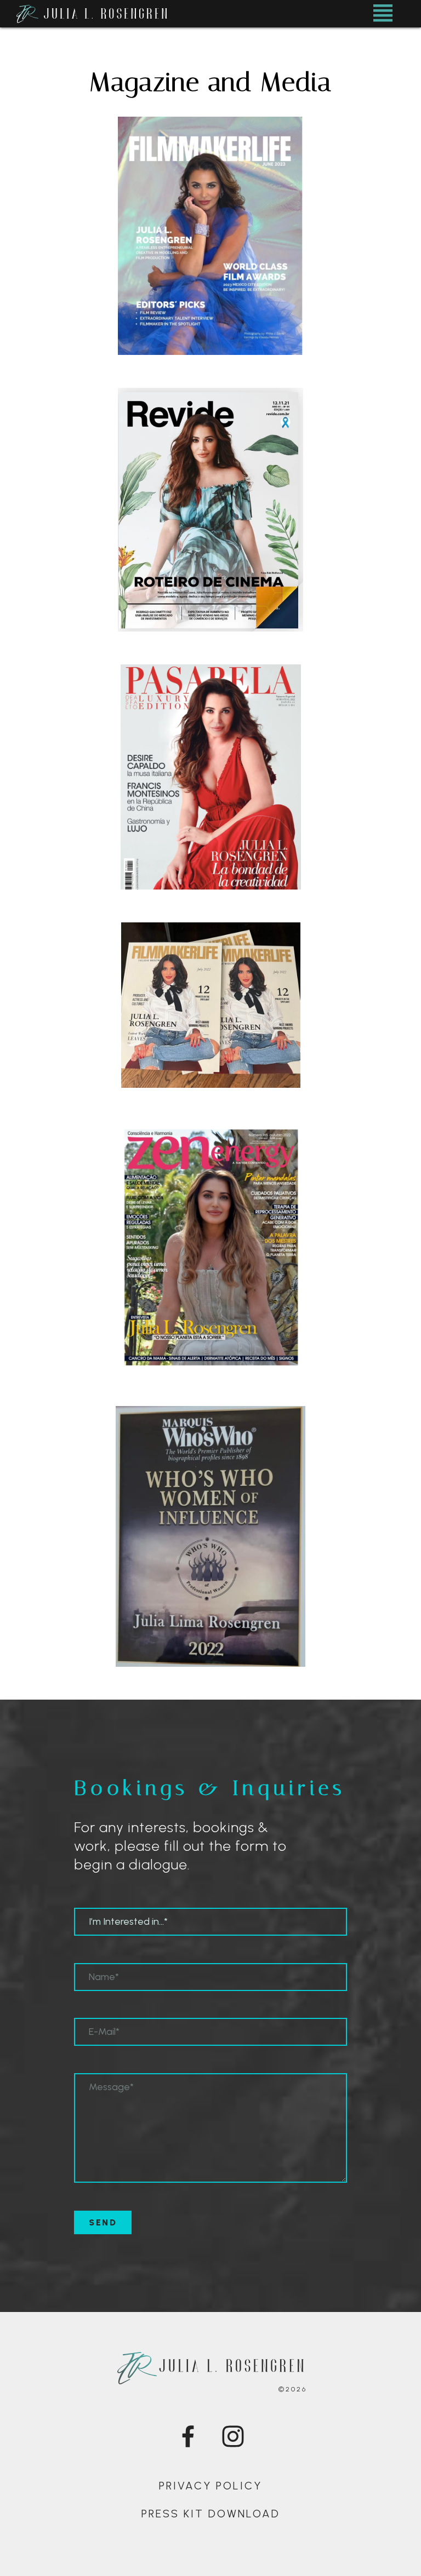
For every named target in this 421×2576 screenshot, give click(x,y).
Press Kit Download (211, 2514)
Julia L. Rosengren (162, 14)
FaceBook (196, 2436)
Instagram (241, 2436)
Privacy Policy (210, 2486)
